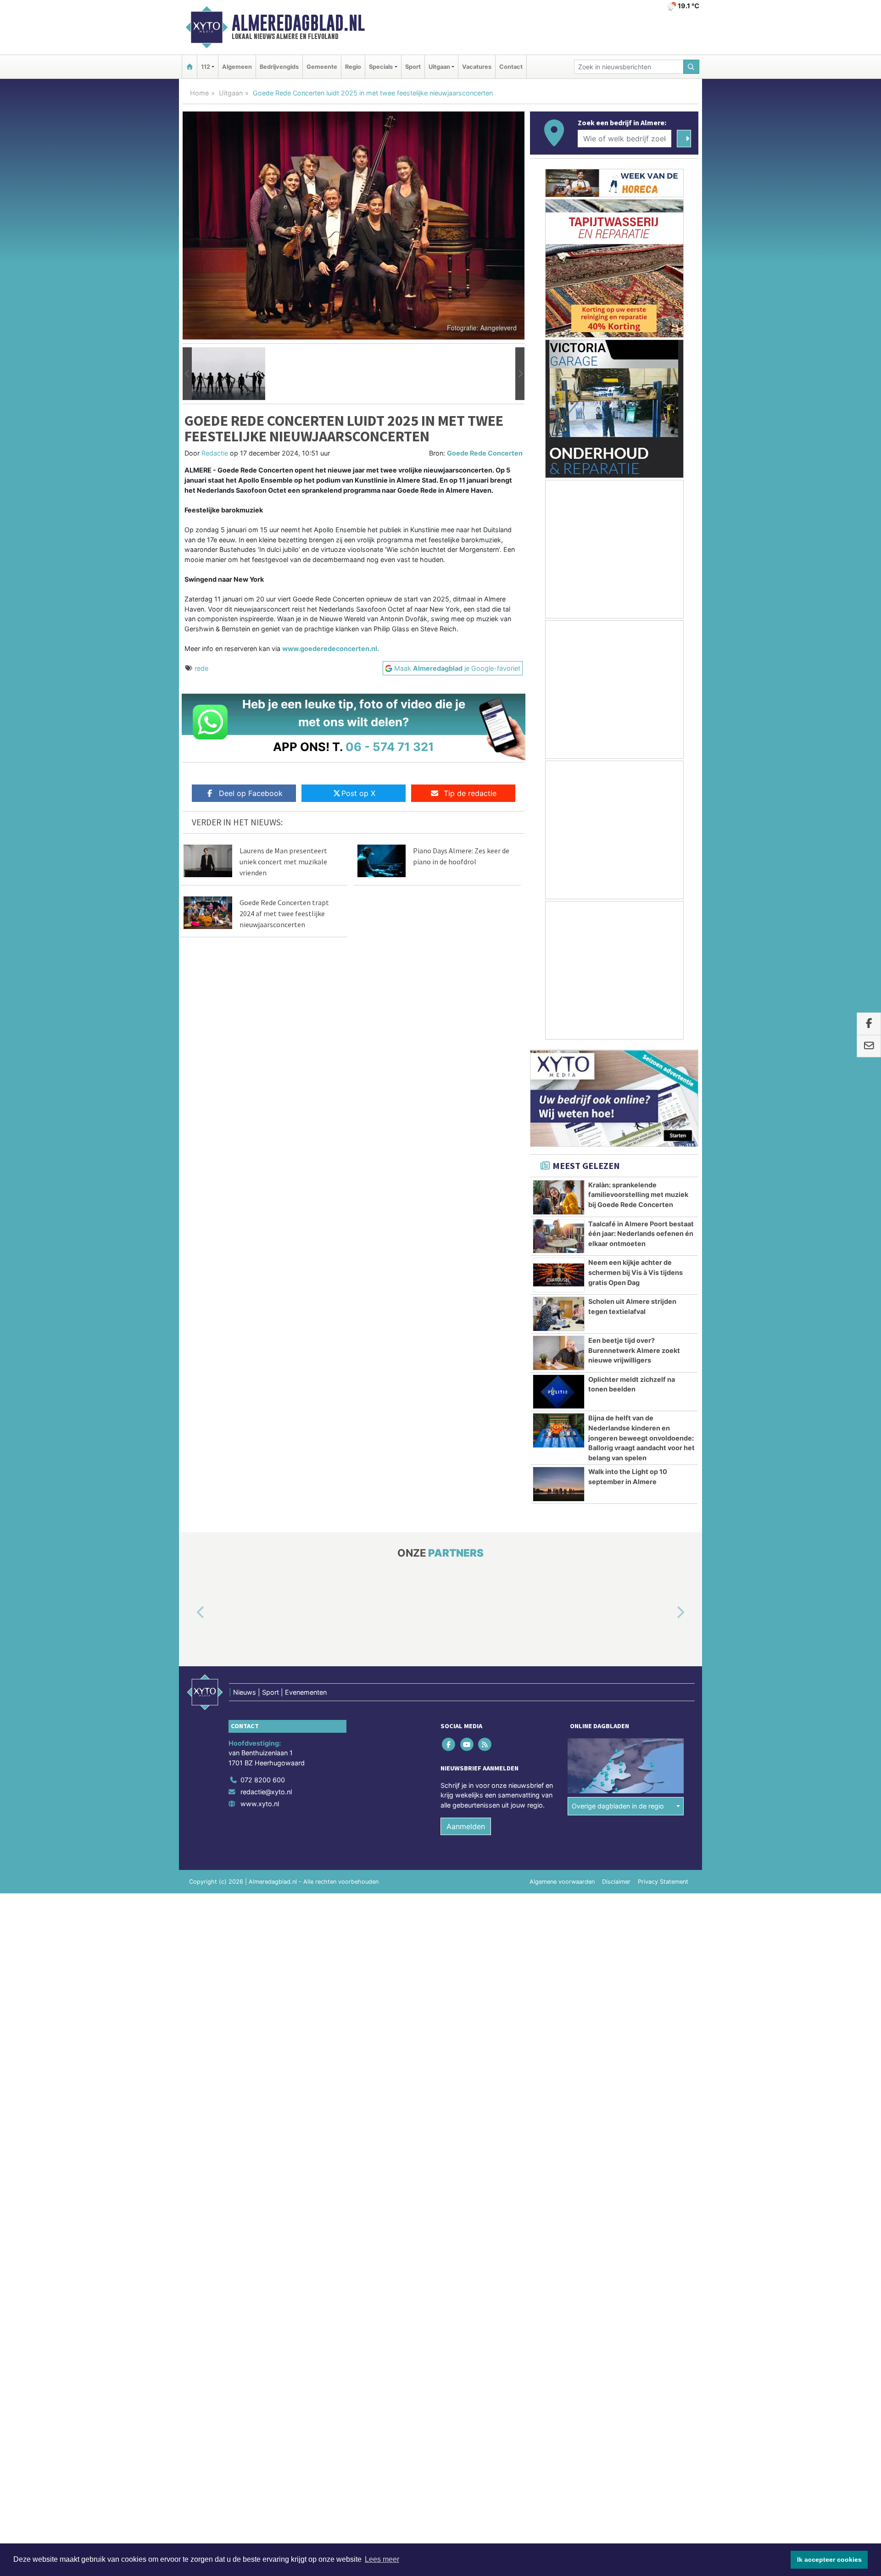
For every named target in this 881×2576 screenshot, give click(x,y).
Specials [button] (381, 67)
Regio (353, 67)
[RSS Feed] (485, 1744)
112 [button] (206, 67)
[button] (187, 374)
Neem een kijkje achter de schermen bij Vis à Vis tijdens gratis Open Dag (636, 1272)
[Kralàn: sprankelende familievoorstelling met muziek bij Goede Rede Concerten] (559, 1197)
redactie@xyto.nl (266, 1792)
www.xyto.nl (260, 1804)
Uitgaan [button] (439, 67)
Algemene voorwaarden (562, 1882)
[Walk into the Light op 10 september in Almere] (559, 1484)
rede (201, 668)
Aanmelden (466, 1826)
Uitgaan (231, 93)
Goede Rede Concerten (485, 453)
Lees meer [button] (382, 2559)
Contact (511, 67)
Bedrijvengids (279, 67)
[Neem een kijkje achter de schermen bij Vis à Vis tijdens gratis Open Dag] (559, 1275)
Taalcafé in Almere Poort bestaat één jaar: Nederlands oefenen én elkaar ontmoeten (641, 1234)
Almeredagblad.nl (298, 23)
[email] (869, 1046)
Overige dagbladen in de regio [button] (618, 1806)
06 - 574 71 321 (390, 747)
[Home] (190, 67)
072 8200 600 (263, 1780)
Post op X (358, 793)
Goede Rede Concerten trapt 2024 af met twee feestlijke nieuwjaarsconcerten (284, 913)
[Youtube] (467, 1744)
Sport (413, 67)
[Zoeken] (691, 67)
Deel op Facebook (251, 793)
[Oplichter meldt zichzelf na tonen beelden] (559, 1392)
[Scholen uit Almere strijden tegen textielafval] (559, 1314)
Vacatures (477, 67)
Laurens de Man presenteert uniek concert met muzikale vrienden (283, 862)
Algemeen (237, 67)
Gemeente (322, 67)
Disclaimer (616, 1882)
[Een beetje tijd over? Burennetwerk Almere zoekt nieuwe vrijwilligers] (559, 1353)
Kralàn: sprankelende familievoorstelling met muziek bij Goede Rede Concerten (638, 1195)
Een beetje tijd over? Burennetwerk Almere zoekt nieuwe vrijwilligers (634, 1350)
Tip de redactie (470, 793)
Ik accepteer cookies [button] (829, 2559)
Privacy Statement (663, 1882)
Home (199, 93)
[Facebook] (449, 1744)
